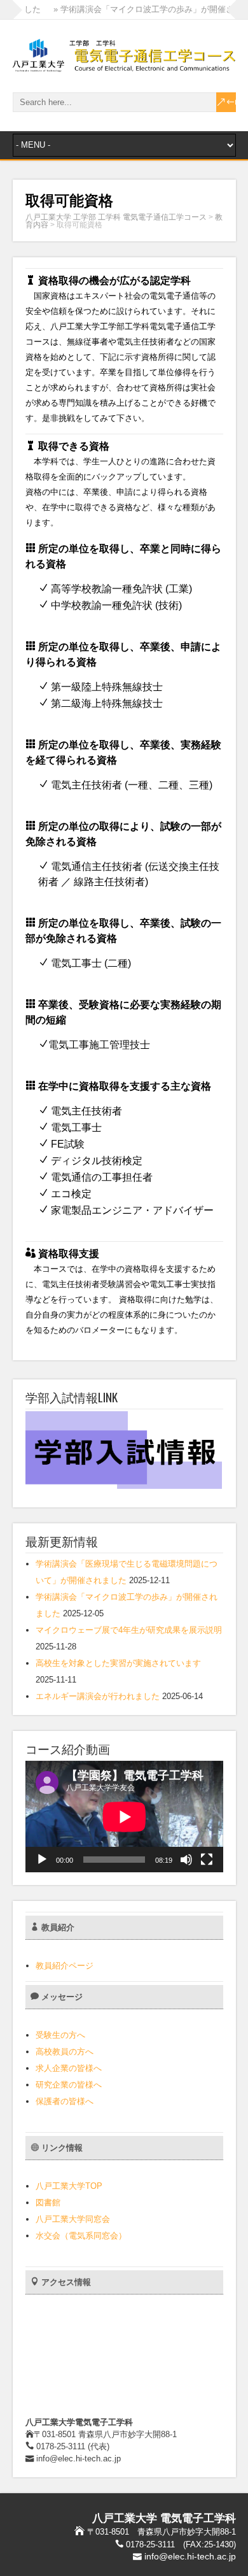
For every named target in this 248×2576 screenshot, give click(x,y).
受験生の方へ (60, 2035)
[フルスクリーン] (207, 1860)
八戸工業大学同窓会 (73, 2219)
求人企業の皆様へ (69, 2068)
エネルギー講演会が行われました (98, 1696)
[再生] (42, 1860)
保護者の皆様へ (65, 2101)
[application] (124, 1817)
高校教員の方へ (65, 2052)
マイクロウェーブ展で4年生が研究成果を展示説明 (129, 1630)
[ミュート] (186, 1860)
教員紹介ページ (65, 1966)
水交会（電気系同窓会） (81, 2236)
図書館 (48, 2202)
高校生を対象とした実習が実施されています (118, 1663)
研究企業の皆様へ (69, 2085)
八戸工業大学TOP (69, 2186)
